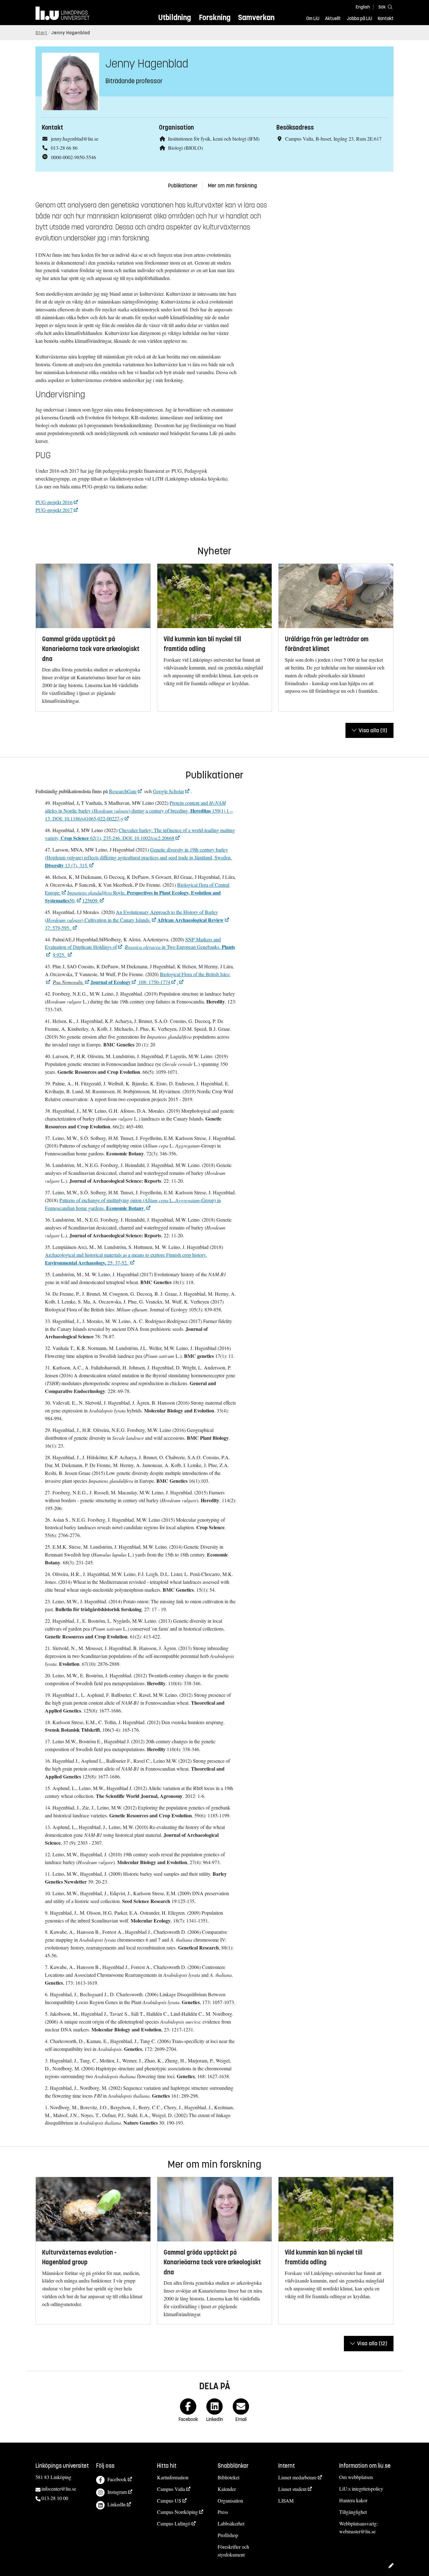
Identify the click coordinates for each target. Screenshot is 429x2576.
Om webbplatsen (356, 2477)
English (363, 7)
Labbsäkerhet (231, 2523)
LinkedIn (117, 2504)
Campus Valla (171, 2489)
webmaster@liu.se (357, 2531)
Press (223, 2512)
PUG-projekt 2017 (54, 510)
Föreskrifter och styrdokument (233, 2551)
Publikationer (183, 186)
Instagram (117, 2492)
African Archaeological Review (190, 920)
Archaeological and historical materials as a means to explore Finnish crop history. (126, 1259)
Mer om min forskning (232, 186)
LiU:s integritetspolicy (361, 2489)
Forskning (215, 17)
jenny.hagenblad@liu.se (75, 139)
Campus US (169, 2501)
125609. (90, 900)
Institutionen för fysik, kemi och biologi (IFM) (214, 139)
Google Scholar (168, 791)
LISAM (286, 2501)
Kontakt (386, 19)
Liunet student (292, 2489)
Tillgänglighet (353, 2512)
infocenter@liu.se (59, 2489)
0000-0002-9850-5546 (74, 157)
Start (41, 33)
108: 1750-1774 (154, 982)
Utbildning (175, 17)
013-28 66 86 (64, 148)
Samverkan (256, 17)
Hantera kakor (353, 2500)
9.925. (60, 955)
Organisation (230, 2501)
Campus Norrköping (177, 2512)
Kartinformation (173, 2477)
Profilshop (228, 2535)
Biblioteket (228, 2477)
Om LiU (313, 19)
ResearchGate (123, 791)
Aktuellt (333, 19)
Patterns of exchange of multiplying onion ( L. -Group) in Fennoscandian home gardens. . (133, 1204)
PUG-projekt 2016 (54, 502)
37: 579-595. (58, 928)
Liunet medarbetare (297, 2477)
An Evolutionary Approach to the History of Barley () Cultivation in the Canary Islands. (131, 916)
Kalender (227, 2489)
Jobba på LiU (359, 19)
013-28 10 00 (55, 2498)
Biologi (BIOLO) (185, 148)
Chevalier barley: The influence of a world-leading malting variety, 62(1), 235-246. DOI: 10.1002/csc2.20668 (140, 834)
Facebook (117, 2479)
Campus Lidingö (174, 2523)
